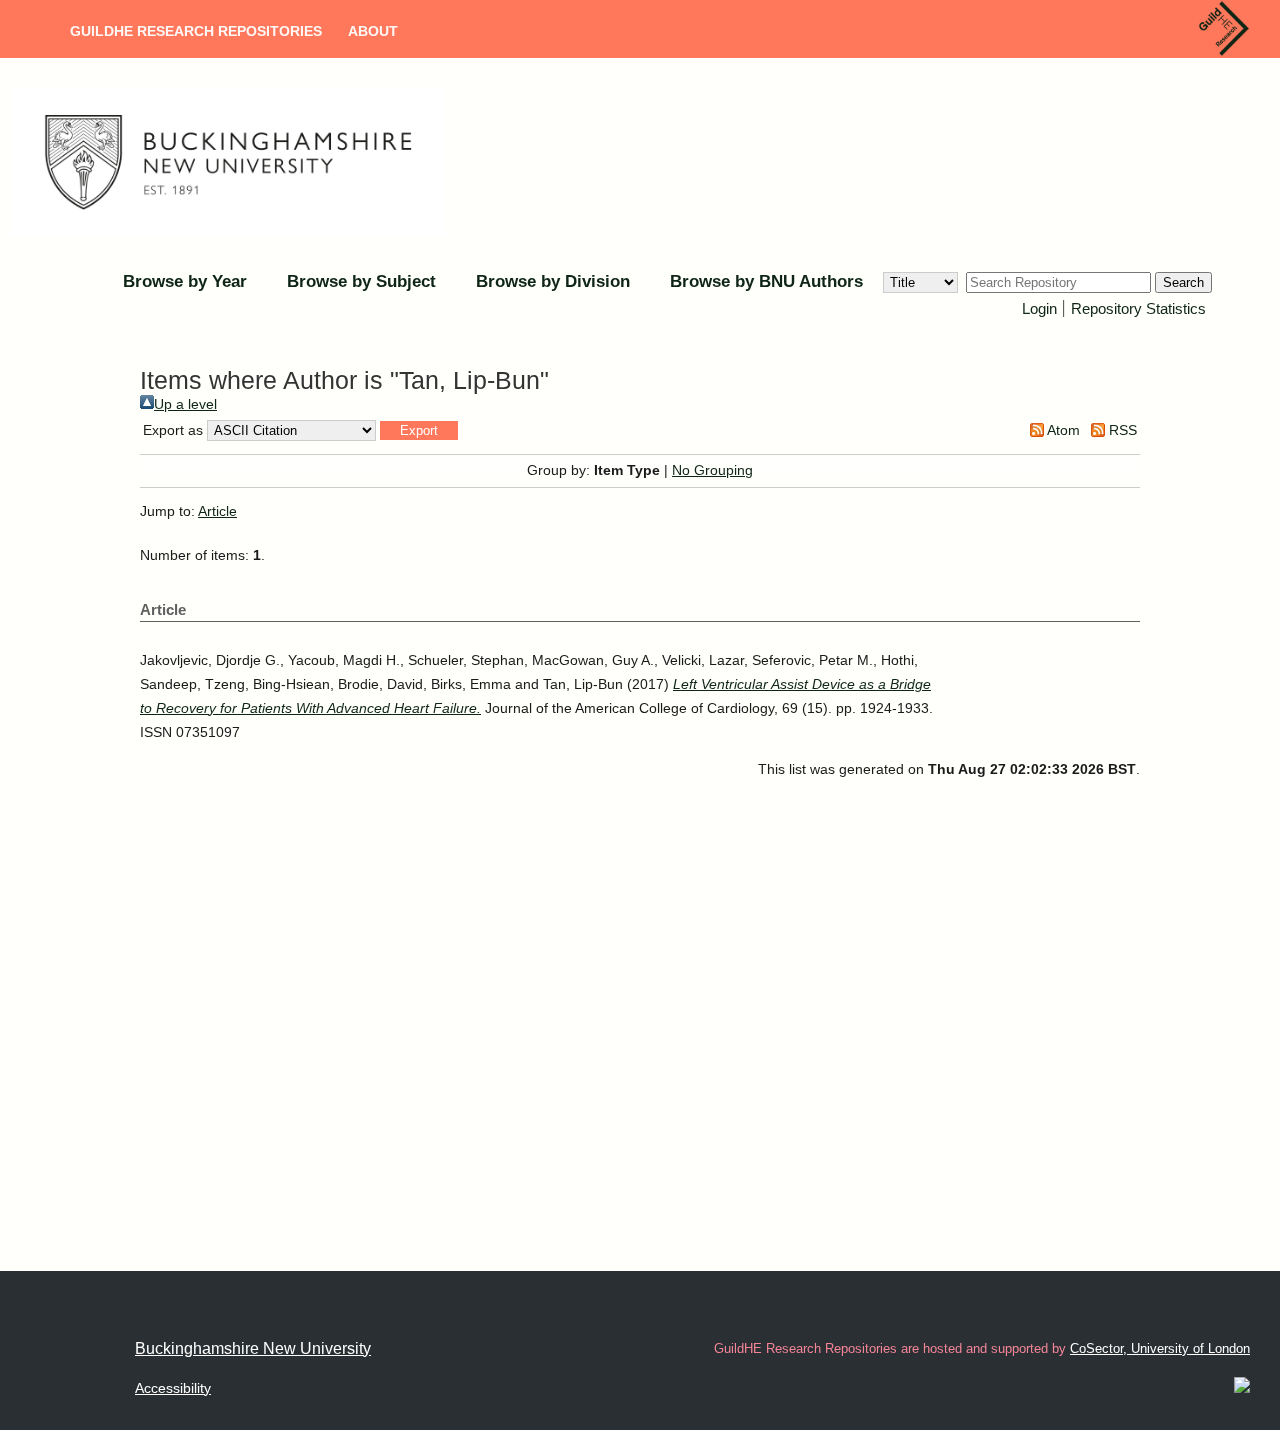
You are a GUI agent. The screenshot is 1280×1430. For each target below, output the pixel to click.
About (373, 31)
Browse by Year (185, 281)
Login (1039, 308)
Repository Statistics (1138, 308)
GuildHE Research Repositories (196, 31)
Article (217, 511)
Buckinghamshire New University (253, 1348)
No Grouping (712, 470)
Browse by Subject (361, 281)
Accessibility (173, 1388)
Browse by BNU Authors (766, 281)
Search (1183, 282)
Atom (1062, 430)
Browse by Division (553, 281)
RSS (1121, 430)
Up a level (185, 404)
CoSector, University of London (1160, 1348)
